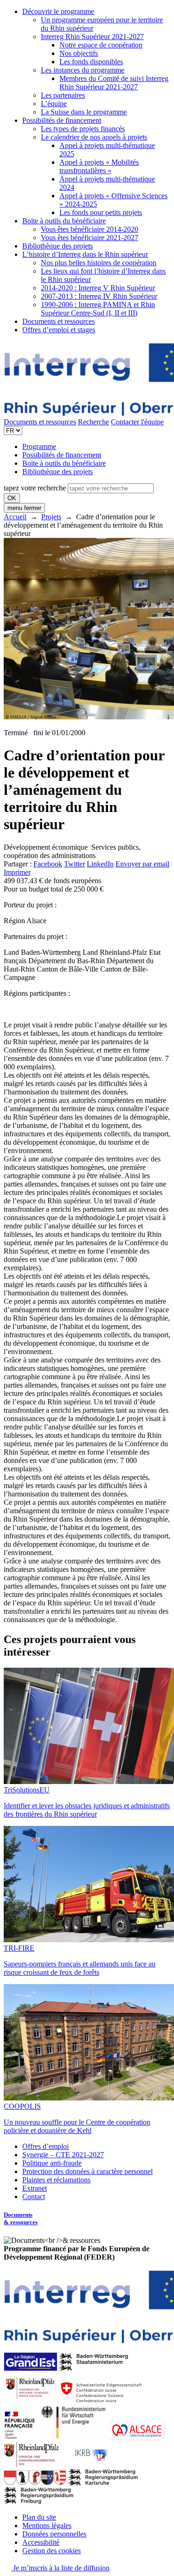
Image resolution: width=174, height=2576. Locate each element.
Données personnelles (54, 2534)
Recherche (93, 422)
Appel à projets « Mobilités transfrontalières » (99, 166)
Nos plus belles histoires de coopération (99, 263)
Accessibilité (41, 2542)
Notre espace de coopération (101, 45)
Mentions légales (47, 2526)
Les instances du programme (83, 70)
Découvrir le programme (58, 11)
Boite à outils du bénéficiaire (64, 221)
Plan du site (39, 2517)
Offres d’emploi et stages (59, 330)
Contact (34, 2197)
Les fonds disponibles (91, 62)
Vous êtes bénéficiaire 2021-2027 (90, 238)
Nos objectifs (79, 53)
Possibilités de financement (62, 120)
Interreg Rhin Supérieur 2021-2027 (92, 37)
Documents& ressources (21, 2218)
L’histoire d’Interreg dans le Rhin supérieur (85, 254)
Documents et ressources (58, 321)
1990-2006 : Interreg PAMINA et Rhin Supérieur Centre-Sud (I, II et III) (98, 309)
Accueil (15, 517)
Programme (39, 446)
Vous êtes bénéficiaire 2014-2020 (90, 229)
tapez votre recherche (35, 488)
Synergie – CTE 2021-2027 (63, 2155)
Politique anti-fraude (52, 2163)
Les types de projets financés (83, 129)
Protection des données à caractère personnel (87, 2171)
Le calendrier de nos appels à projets (94, 137)
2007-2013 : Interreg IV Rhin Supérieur (99, 296)
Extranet (35, 2188)
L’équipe (54, 104)
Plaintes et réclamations (56, 2180)
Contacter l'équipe (137, 422)
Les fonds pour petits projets (101, 212)
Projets (51, 517)
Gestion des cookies (52, 2551)
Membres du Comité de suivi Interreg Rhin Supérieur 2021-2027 (114, 83)
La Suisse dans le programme (84, 112)
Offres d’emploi (45, 2146)
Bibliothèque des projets (58, 246)
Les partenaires (63, 95)
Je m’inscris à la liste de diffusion (60, 2568)
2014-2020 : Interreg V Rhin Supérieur (98, 288)
